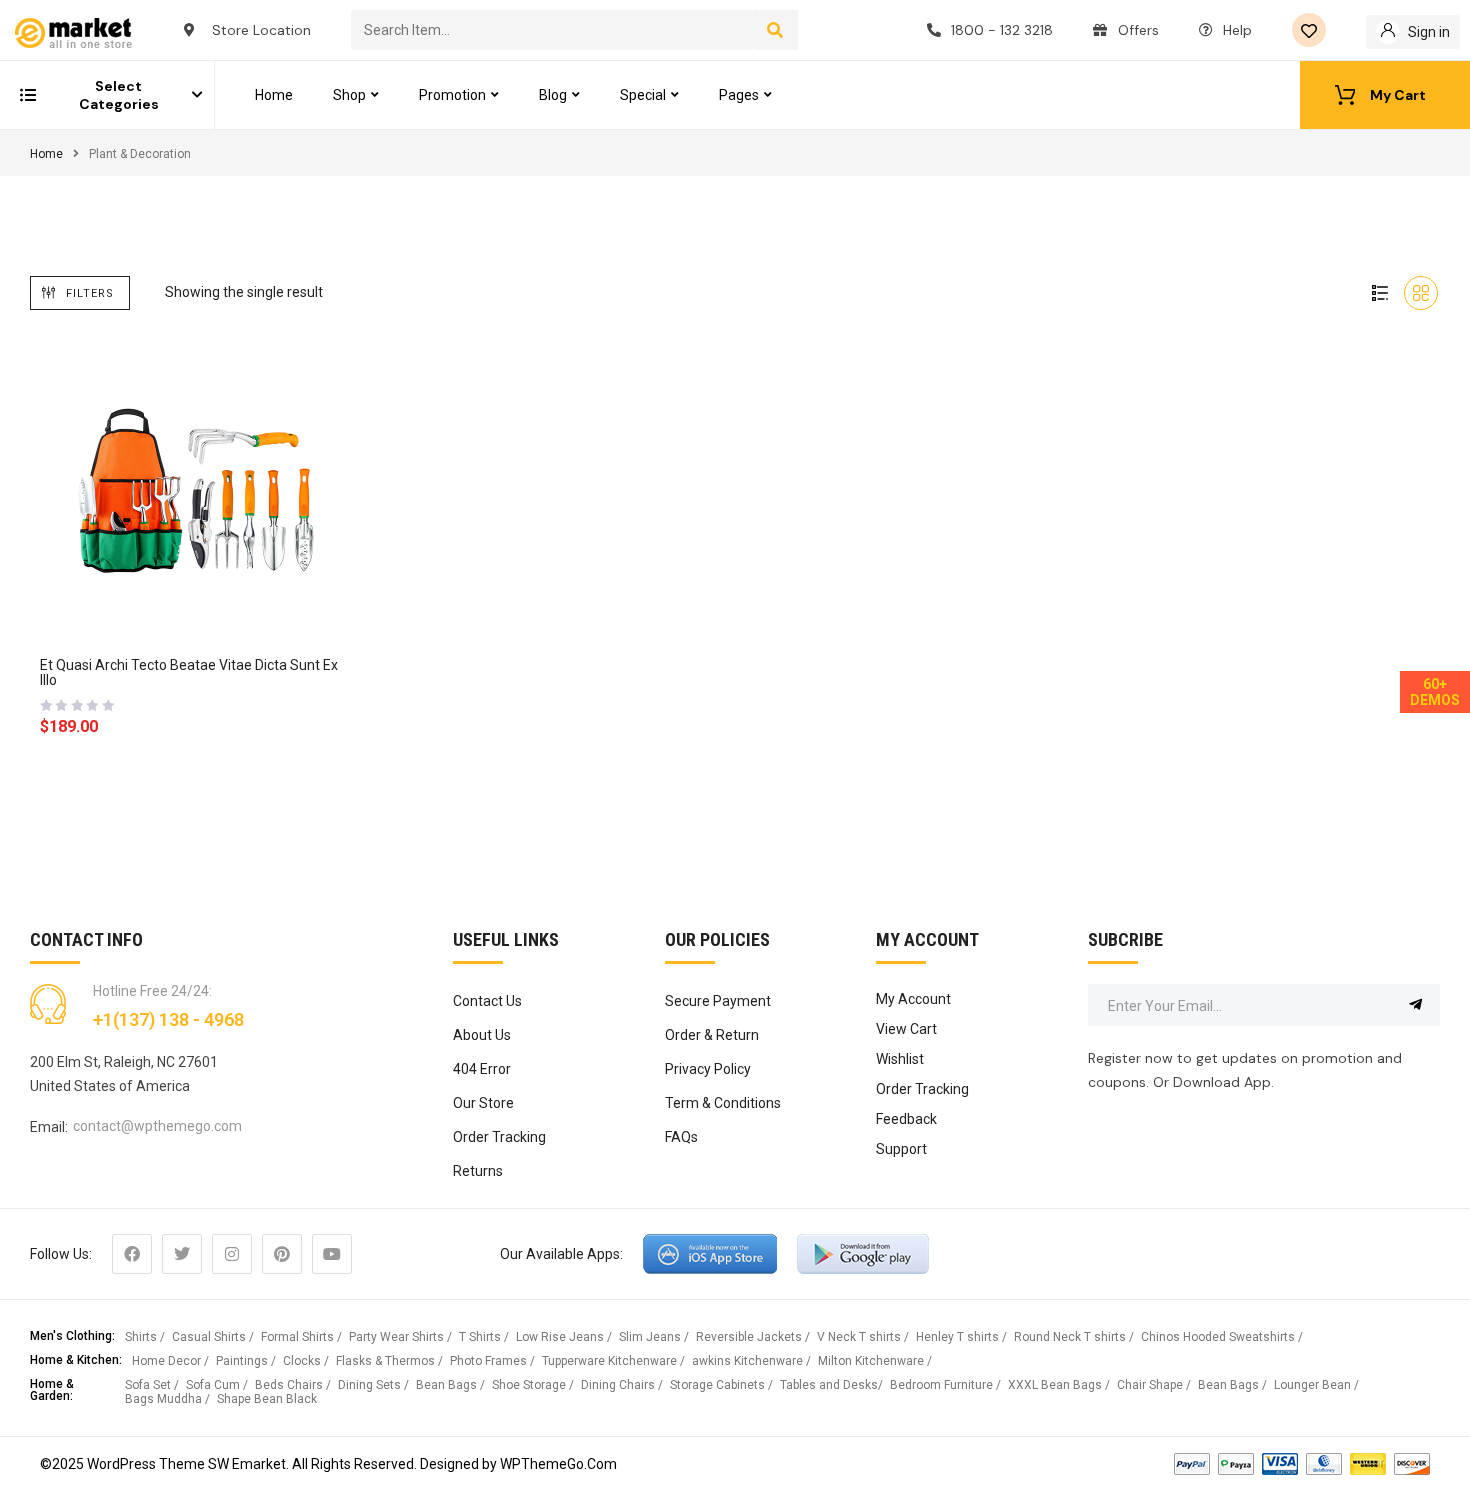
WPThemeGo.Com (558, 1464)
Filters (90, 293)
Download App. (1223, 1082)
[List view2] (1380, 293)
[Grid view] (1421, 293)
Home (46, 154)
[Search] (775, 30)
